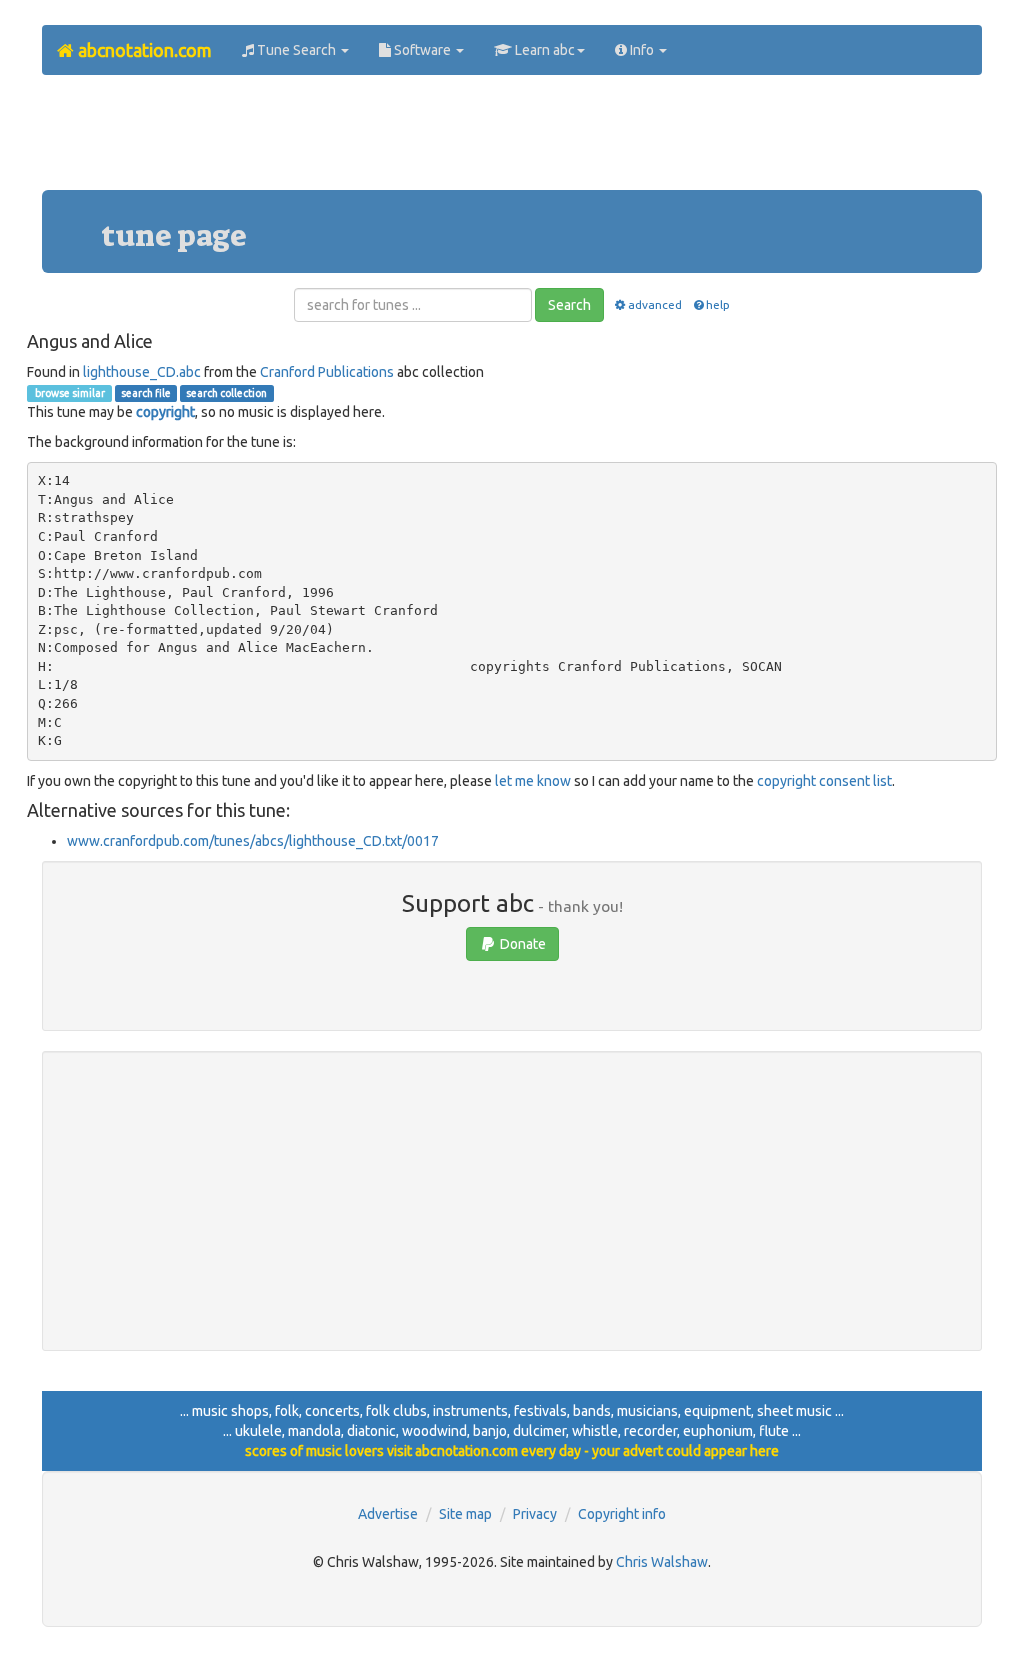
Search (569, 305)
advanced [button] (655, 304)
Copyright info (622, 1514)
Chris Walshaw (662, 1562)
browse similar (69, 393)
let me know (533, 781)
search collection (226, 393)
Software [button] (422, 50)
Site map (465, 1514)
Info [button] (642, 50)
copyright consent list (824, 781)
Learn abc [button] (543, 50)
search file (146, 393)
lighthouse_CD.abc (142, 372)
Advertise (388, 1514)
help (718, 304)
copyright (165, 412)
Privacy (535, 1514)
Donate (521, 944)
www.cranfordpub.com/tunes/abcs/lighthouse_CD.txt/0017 (253, 841)
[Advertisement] (512, 140)
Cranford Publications (327, 372)
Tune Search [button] (296, 50)
